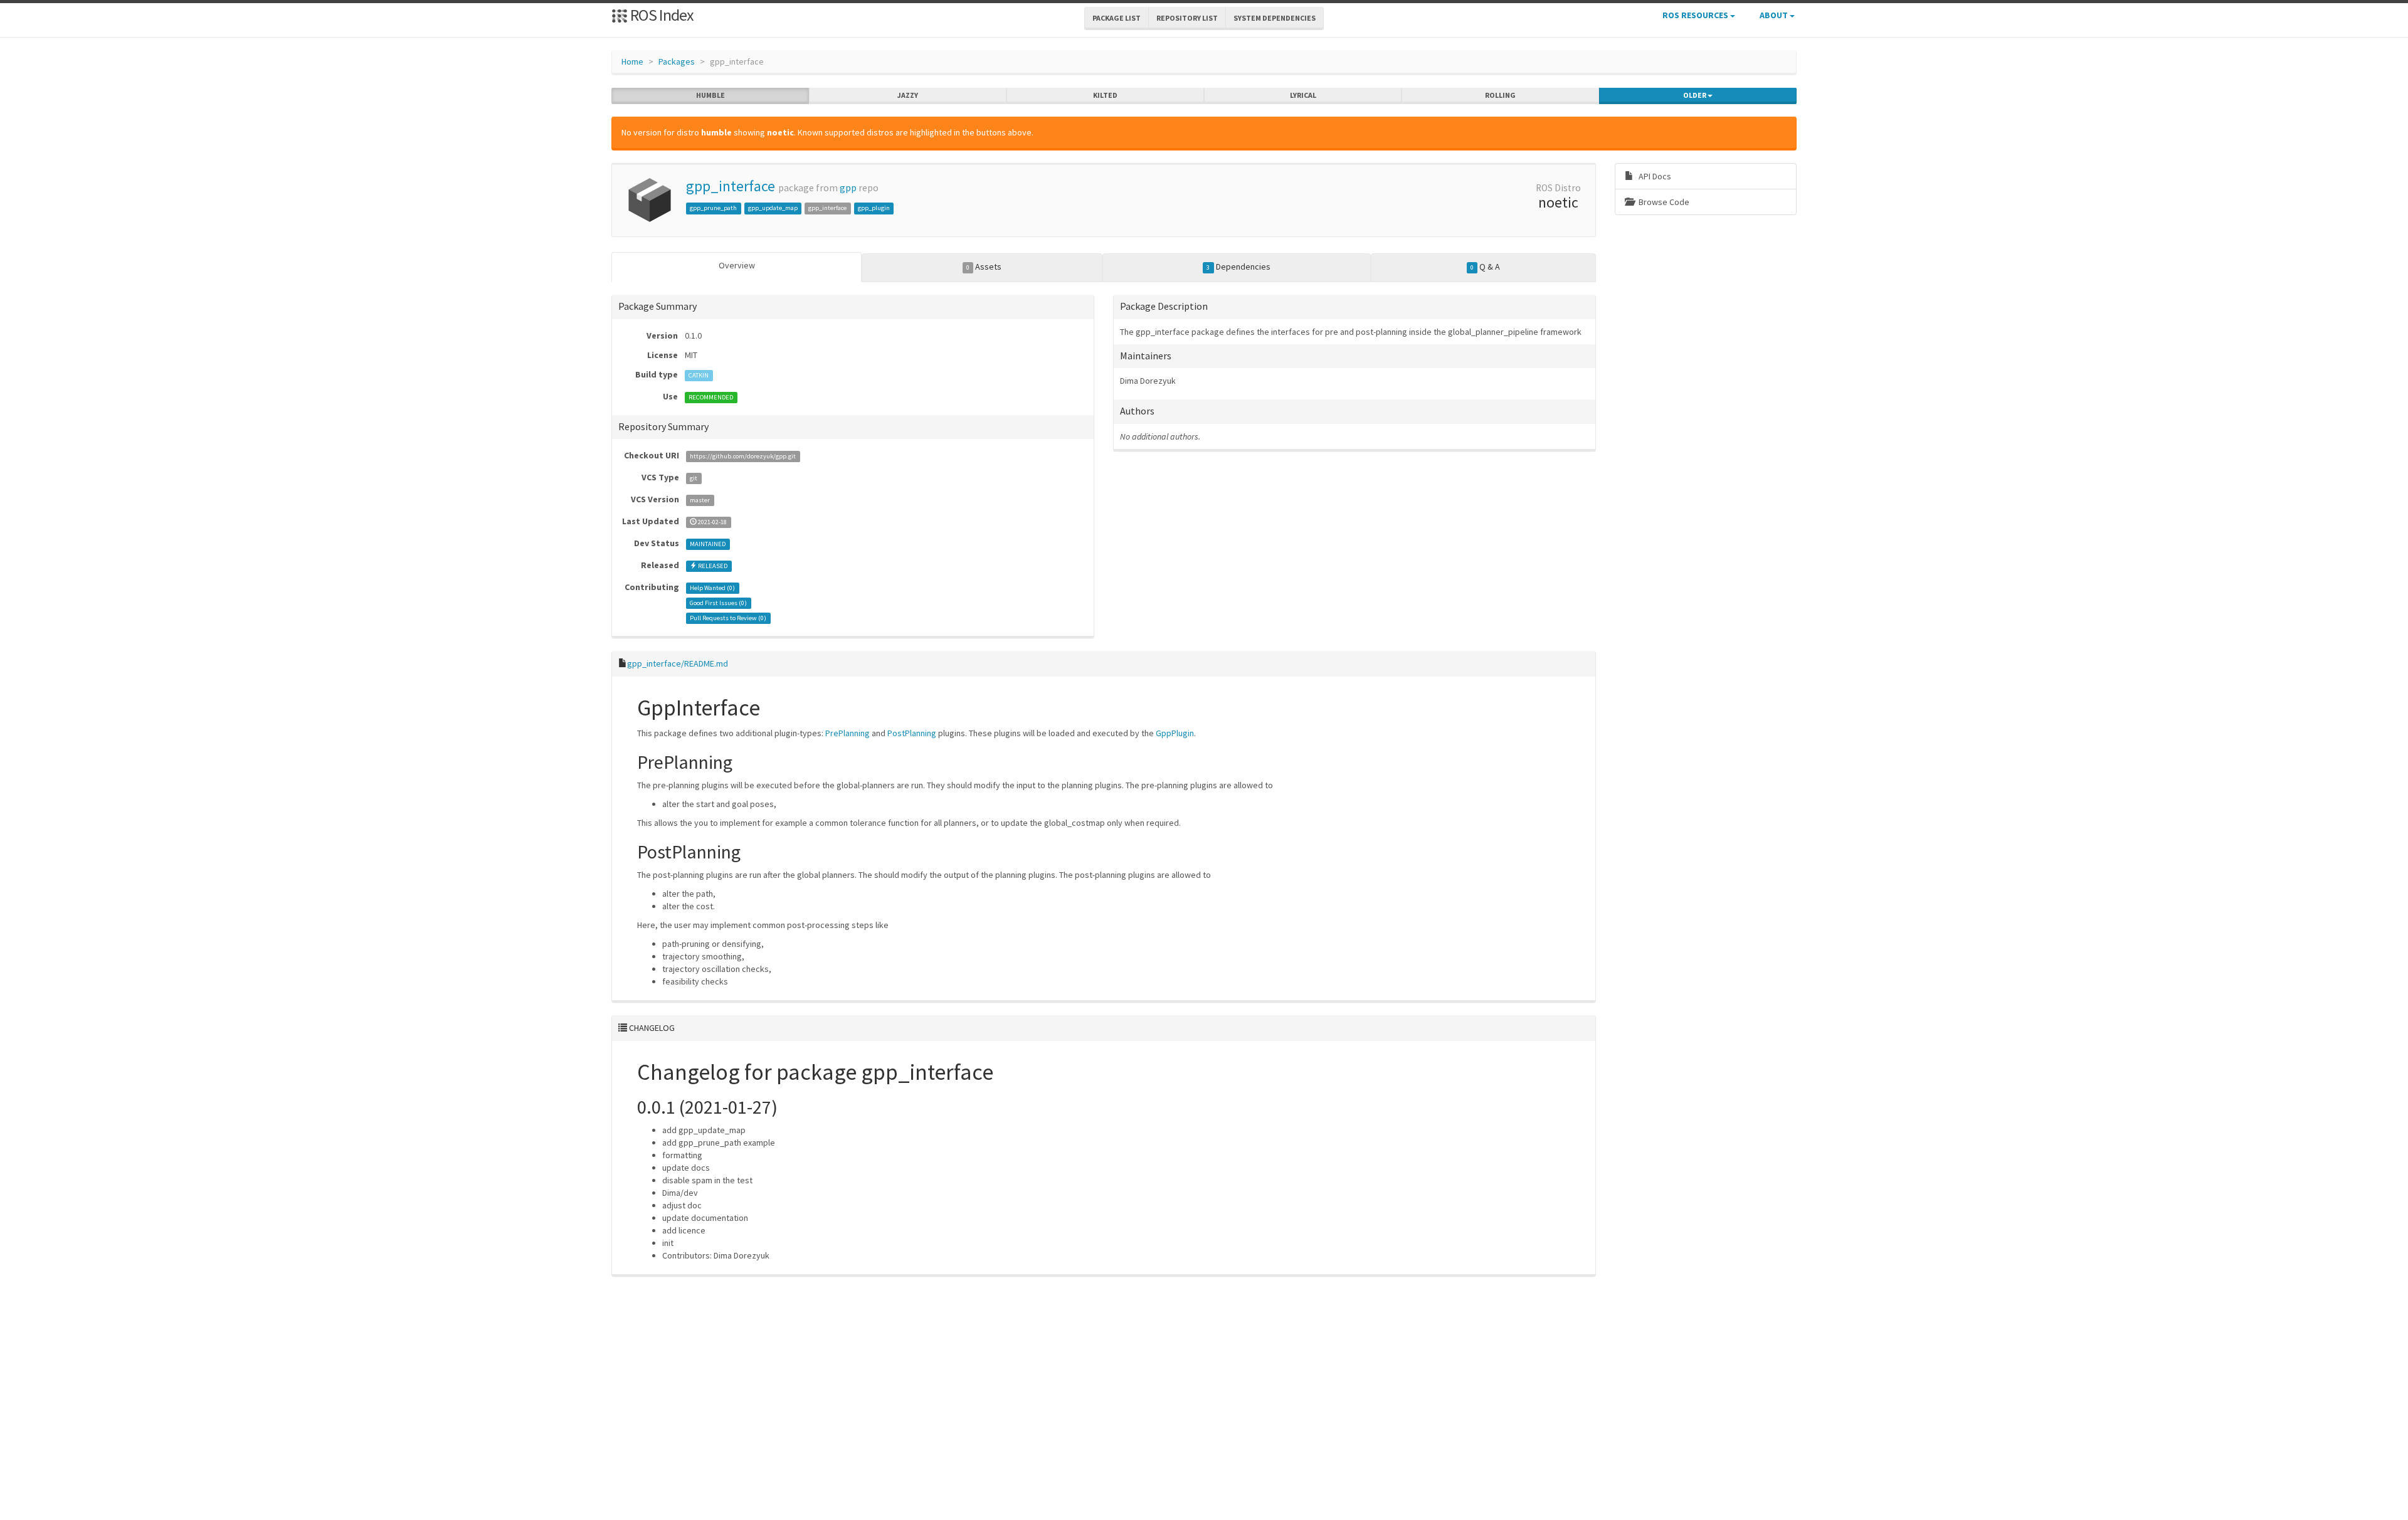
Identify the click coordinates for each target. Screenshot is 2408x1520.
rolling (1500, 95)
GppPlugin (1175, 733)
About (1775, 15)
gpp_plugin (874, 208)
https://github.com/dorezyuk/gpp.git (743, 456)
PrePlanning (848, 733)
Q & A (1485, 267)
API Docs (1654, 176)
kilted (1105, 95)
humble (710, 95)
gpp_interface (731, 186)
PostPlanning (912, 733)
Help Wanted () (712, 588)
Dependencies (1238, 267)
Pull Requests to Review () (728, 618)
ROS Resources (1696, 15)
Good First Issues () (718, 603)
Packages (677, 61)
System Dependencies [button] (1275, 18)
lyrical (1303, 95)
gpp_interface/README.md (678, 663)
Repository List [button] (1187, 18)
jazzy (908, 95)
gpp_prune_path (713, 208)
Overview (737, 265)
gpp (848, 188)
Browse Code (1663, 202)
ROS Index (661, 15)
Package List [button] (1117, 18)
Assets (984, 267)
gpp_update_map (773, 208)
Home (632, 61)
